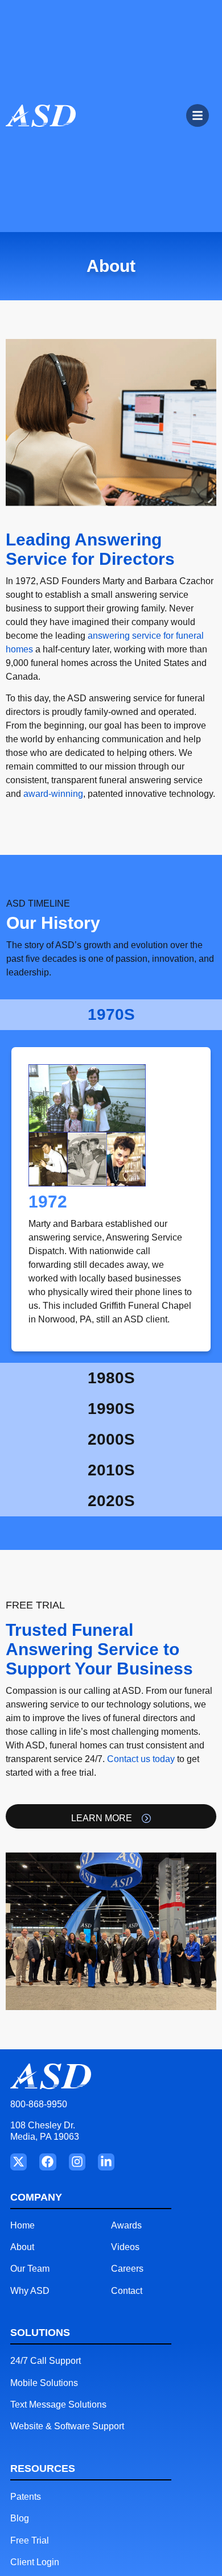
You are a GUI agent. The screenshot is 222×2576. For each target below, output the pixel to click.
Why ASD (30, 2291)
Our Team (30, 2269)
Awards (126, 2225)
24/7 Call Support (46, 2361)
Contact (127, 2291)
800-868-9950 (39, 2104)
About (22, 2247)
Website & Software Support (67, 2426)
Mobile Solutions (44, 2383)
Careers (127, 2269)
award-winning (53, 794)
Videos (125, 2247)
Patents (26, 2497)
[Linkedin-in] (106, 2162)
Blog (20, 2518)
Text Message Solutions (58, 2405)
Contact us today (141, 1759)
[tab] (111, 1015)
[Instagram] (77, 2162)
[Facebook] (48, 2162)
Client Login (35, 2562)
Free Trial (30, 2540)
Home (22, 2225)
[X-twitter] (18, 2162)
